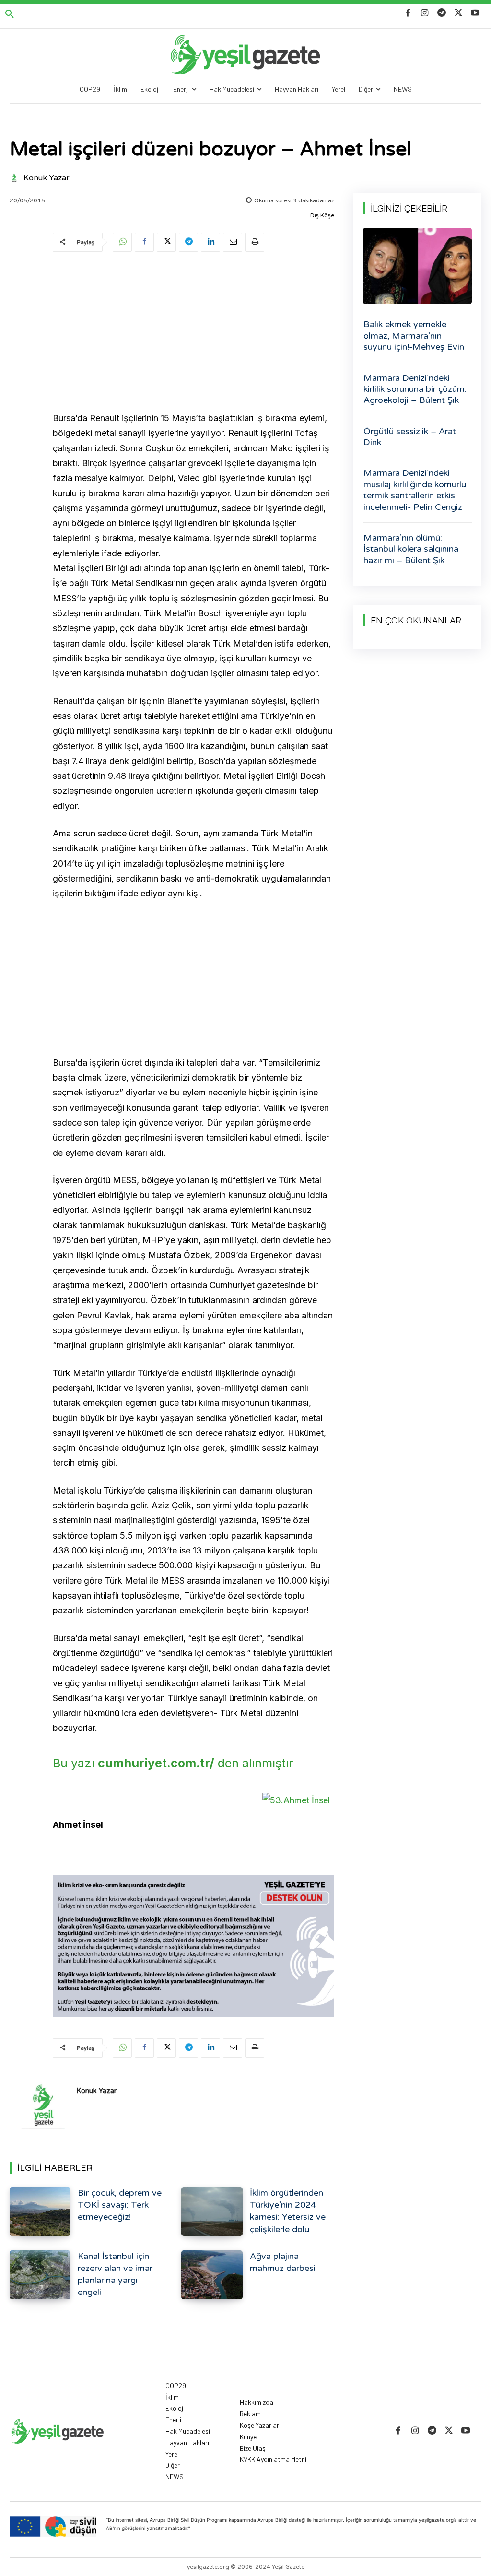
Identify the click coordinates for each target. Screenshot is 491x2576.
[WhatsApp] (122, 242)
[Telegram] (441, 13)
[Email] (233, 242)
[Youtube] (475, 13)
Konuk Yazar (47, 178)
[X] (459, 13)
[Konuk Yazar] (16, 178)
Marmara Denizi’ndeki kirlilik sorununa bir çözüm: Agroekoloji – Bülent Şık (415, 389)
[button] (10, 14)
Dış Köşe (322, 215)
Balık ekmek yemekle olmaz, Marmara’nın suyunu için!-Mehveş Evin (414, 335)
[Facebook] (408, 13)
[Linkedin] (210, 242)
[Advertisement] (193, 333)
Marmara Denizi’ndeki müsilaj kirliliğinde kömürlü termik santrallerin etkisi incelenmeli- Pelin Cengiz (415, 490)
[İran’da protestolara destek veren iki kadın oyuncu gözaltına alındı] (417, 266)
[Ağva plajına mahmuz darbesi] (212, 2275)
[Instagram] (425, 13)
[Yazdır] (255, 242)
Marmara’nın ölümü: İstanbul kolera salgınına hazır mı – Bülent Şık (411, 549)
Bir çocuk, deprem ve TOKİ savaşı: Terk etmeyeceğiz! (120, 2205)
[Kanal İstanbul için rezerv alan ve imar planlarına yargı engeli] (40, 2275)
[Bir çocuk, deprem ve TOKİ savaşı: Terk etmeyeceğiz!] (40, 2211)
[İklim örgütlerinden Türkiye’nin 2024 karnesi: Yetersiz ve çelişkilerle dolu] (212, 2211)
